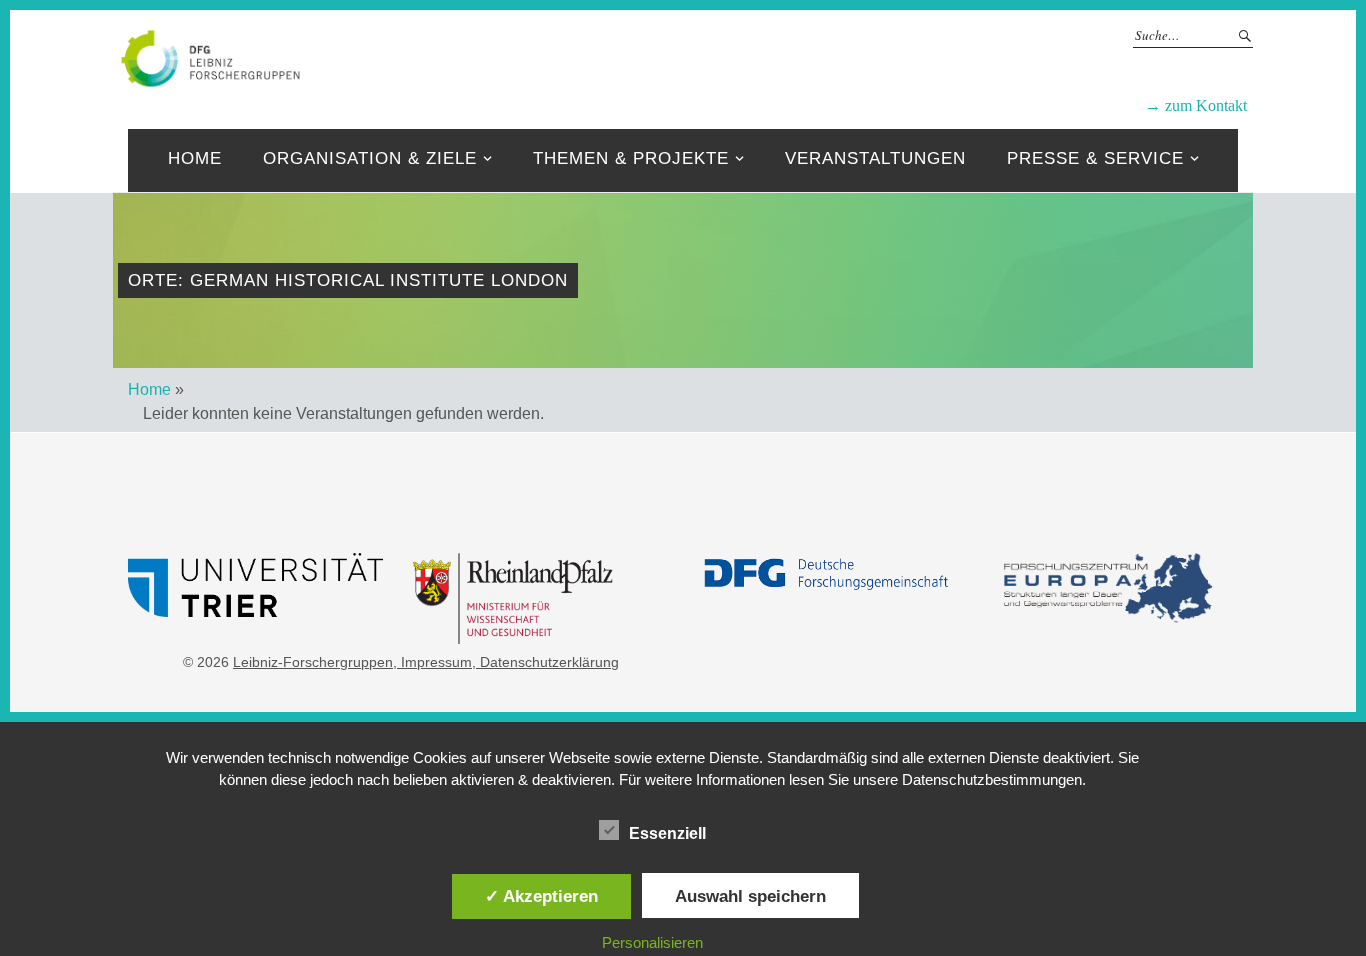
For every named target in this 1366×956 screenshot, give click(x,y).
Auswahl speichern (750, 896)
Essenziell (667, 833)
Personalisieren (652, 942)
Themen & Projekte (631, 158)
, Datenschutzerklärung (545, 662)
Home (195, 158)
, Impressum (432, 662)
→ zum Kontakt (1196, 105)
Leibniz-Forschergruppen (748, 57)
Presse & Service (1095, 158)
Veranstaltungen (875, 158)
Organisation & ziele (370, 158)
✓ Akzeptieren (541, 896)
